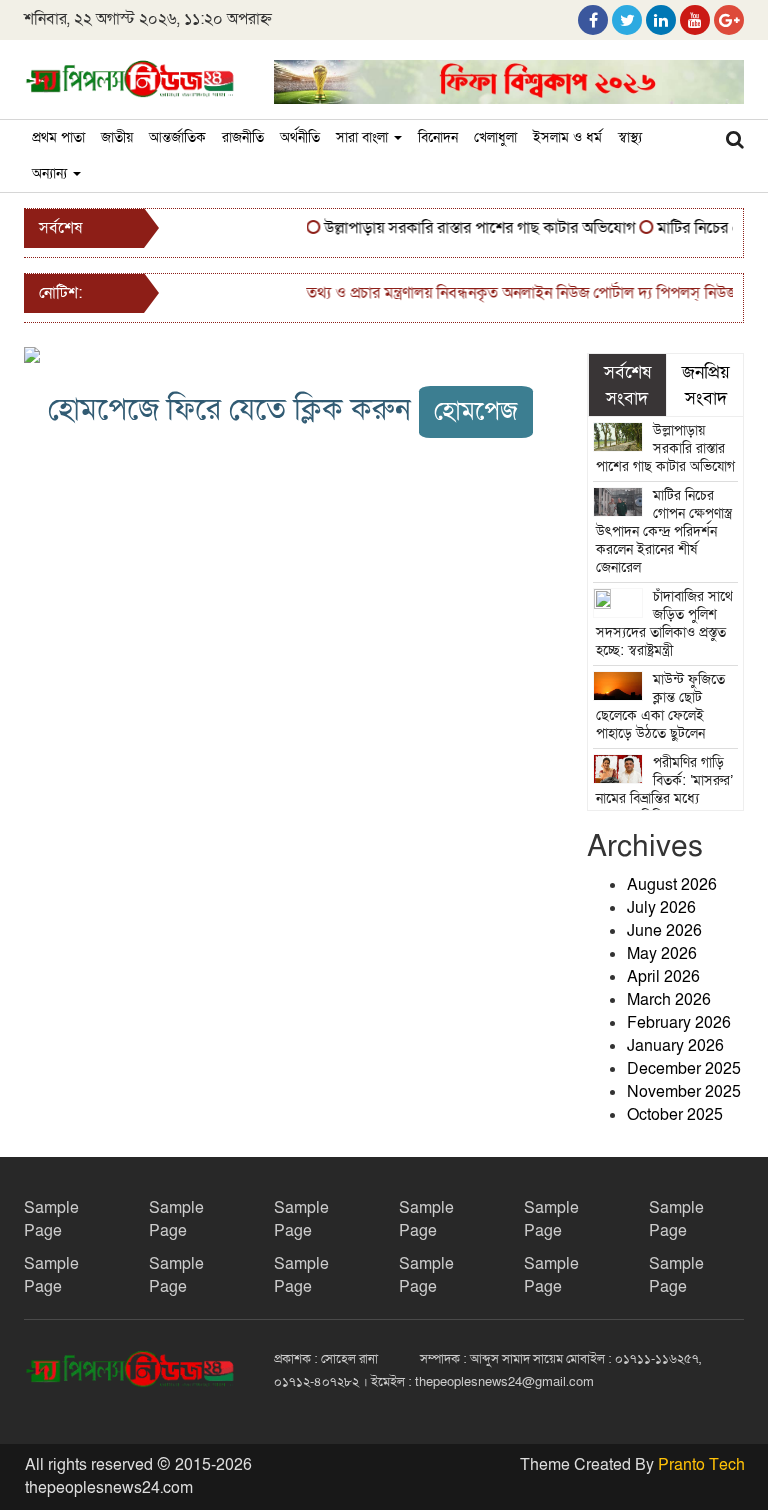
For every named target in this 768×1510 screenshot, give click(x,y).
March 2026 (669, 1000)
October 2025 (675, 1115)
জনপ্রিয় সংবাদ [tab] (706, 385)
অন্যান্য (51, 173)
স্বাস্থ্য (630, 137)
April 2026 (663, 977)
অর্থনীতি (300, 137)
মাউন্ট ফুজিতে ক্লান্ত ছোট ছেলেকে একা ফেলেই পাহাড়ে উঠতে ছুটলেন (661, 706)
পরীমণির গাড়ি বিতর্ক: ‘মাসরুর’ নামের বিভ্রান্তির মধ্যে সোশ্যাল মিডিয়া (665, 789)
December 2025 (684, 1069)
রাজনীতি (243, 137)
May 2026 (662, 954)
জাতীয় (117, 137)
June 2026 (664, 931)
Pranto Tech (701, 1465)
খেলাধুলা (495, 137)
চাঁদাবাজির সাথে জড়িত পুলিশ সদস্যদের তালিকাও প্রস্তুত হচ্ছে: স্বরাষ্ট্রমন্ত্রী (665, 623)
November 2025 (684, 1092)
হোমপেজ (476, 411)
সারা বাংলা (364, 137)
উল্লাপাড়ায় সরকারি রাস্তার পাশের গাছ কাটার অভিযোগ (469, 228)
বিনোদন (438, 137)
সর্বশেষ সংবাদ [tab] (627, 385)
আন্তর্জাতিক (177, 137)
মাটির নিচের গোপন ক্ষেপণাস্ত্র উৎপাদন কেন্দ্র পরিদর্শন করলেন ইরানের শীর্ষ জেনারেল (664, 531)
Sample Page (51, 1219)
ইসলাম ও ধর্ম (567, 137)
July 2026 (661, 908)
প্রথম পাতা (58, 137)
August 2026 (672, 885)
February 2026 (679, 1023)
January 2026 (675, 1046)
